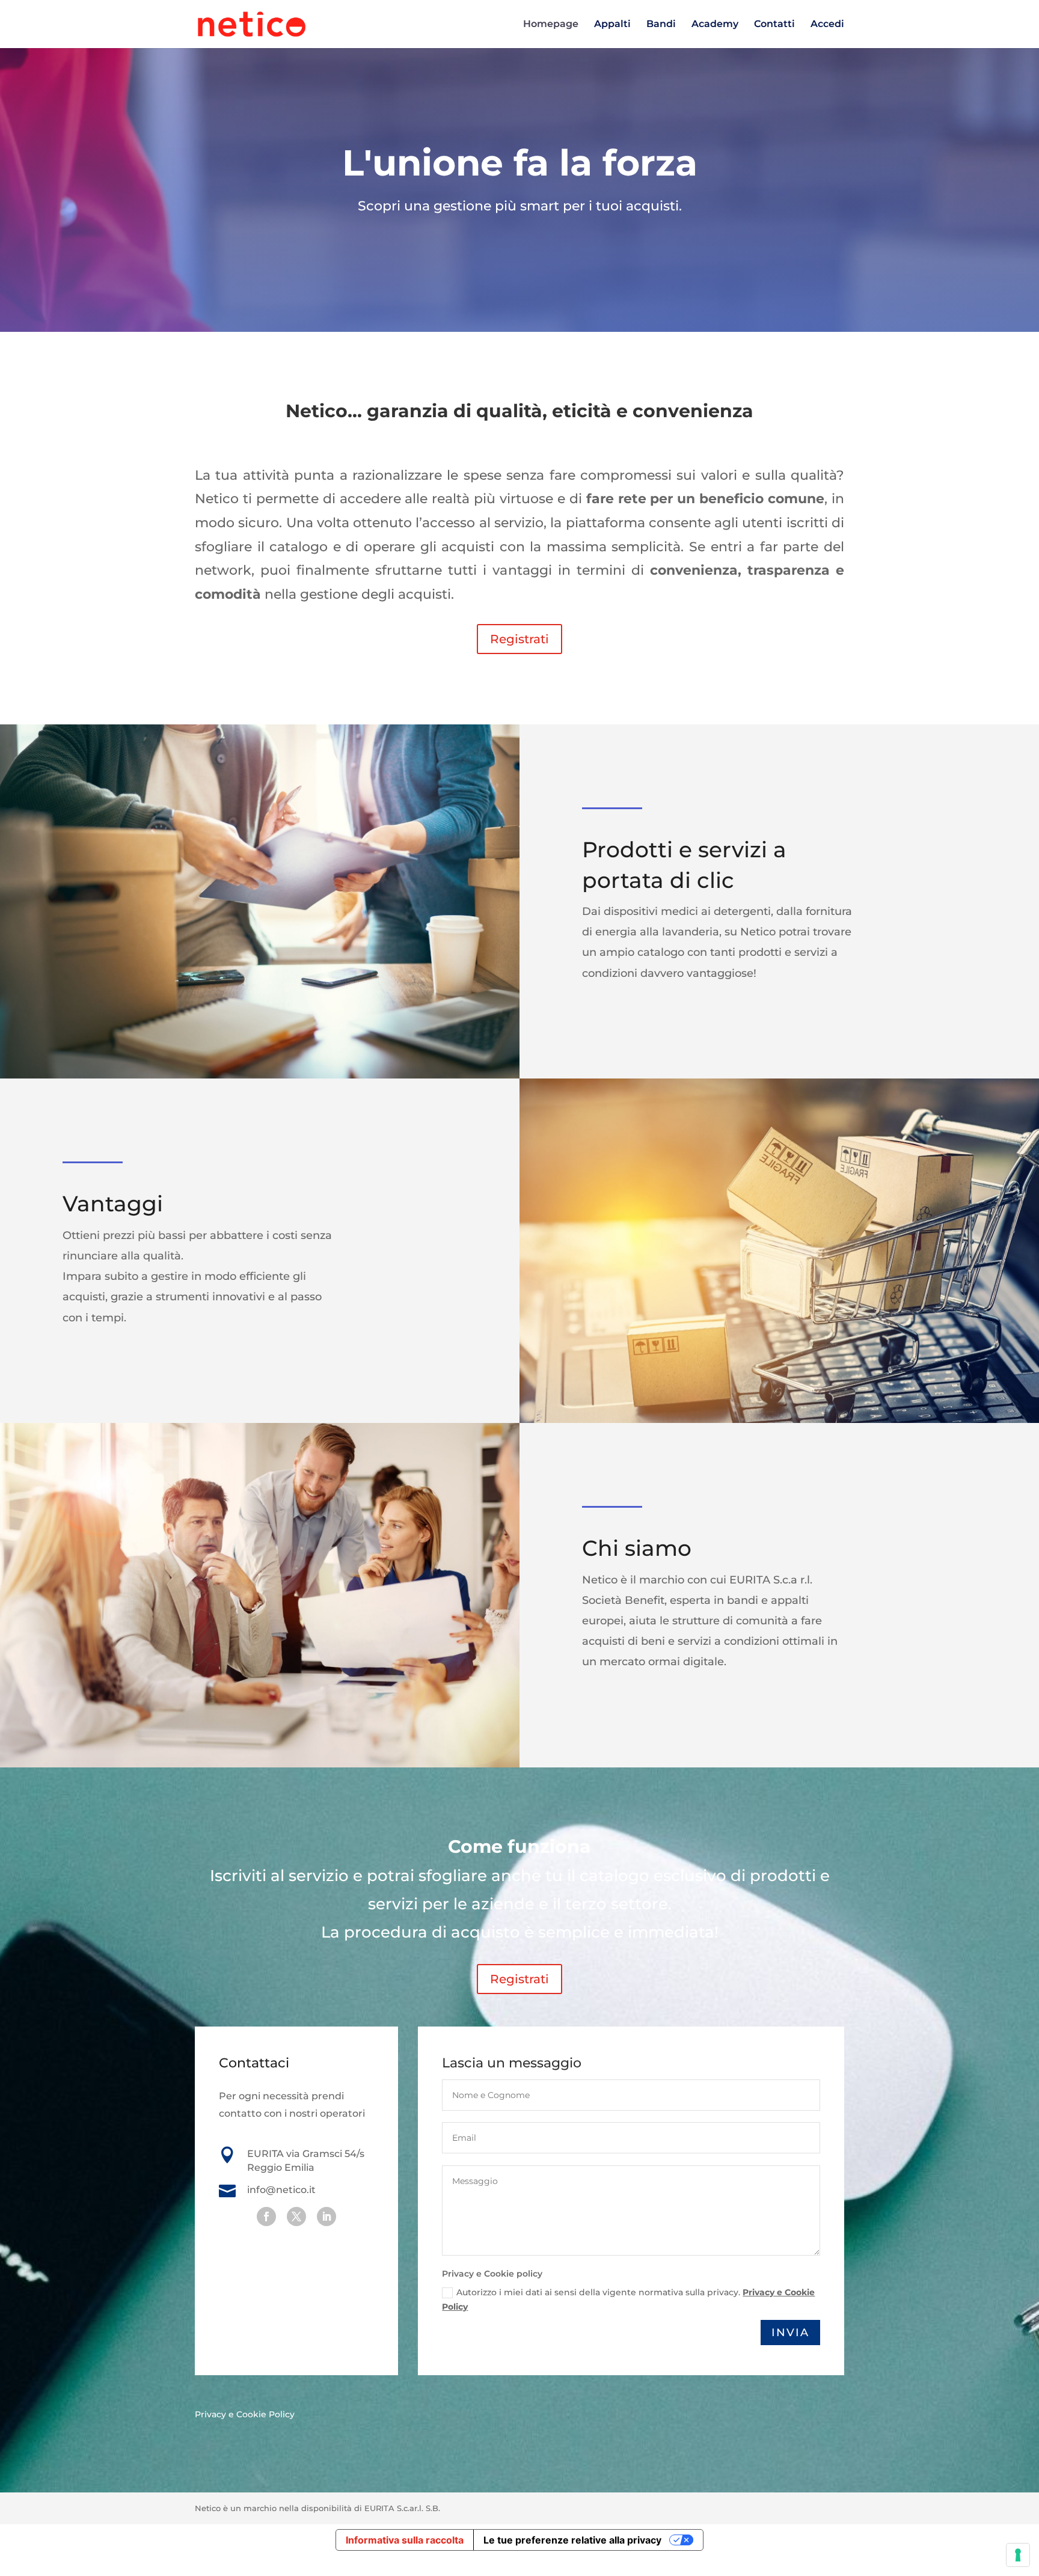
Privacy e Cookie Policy (245, 2414)
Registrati (519, 639)
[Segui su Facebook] (266, 2217)
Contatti (774, 25)
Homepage (551, 25)
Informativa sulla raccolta (405, 2540)
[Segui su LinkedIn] (326, 2217)
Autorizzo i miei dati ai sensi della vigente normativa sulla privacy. (628, 2299)
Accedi (827, 25)
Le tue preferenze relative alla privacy (572, 2540)
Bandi (661, 25)
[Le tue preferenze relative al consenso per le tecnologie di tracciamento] (1018, 2555)
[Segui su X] (296, 2217)
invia (790, 2333)
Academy (715, 25)
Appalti (612, 25)
